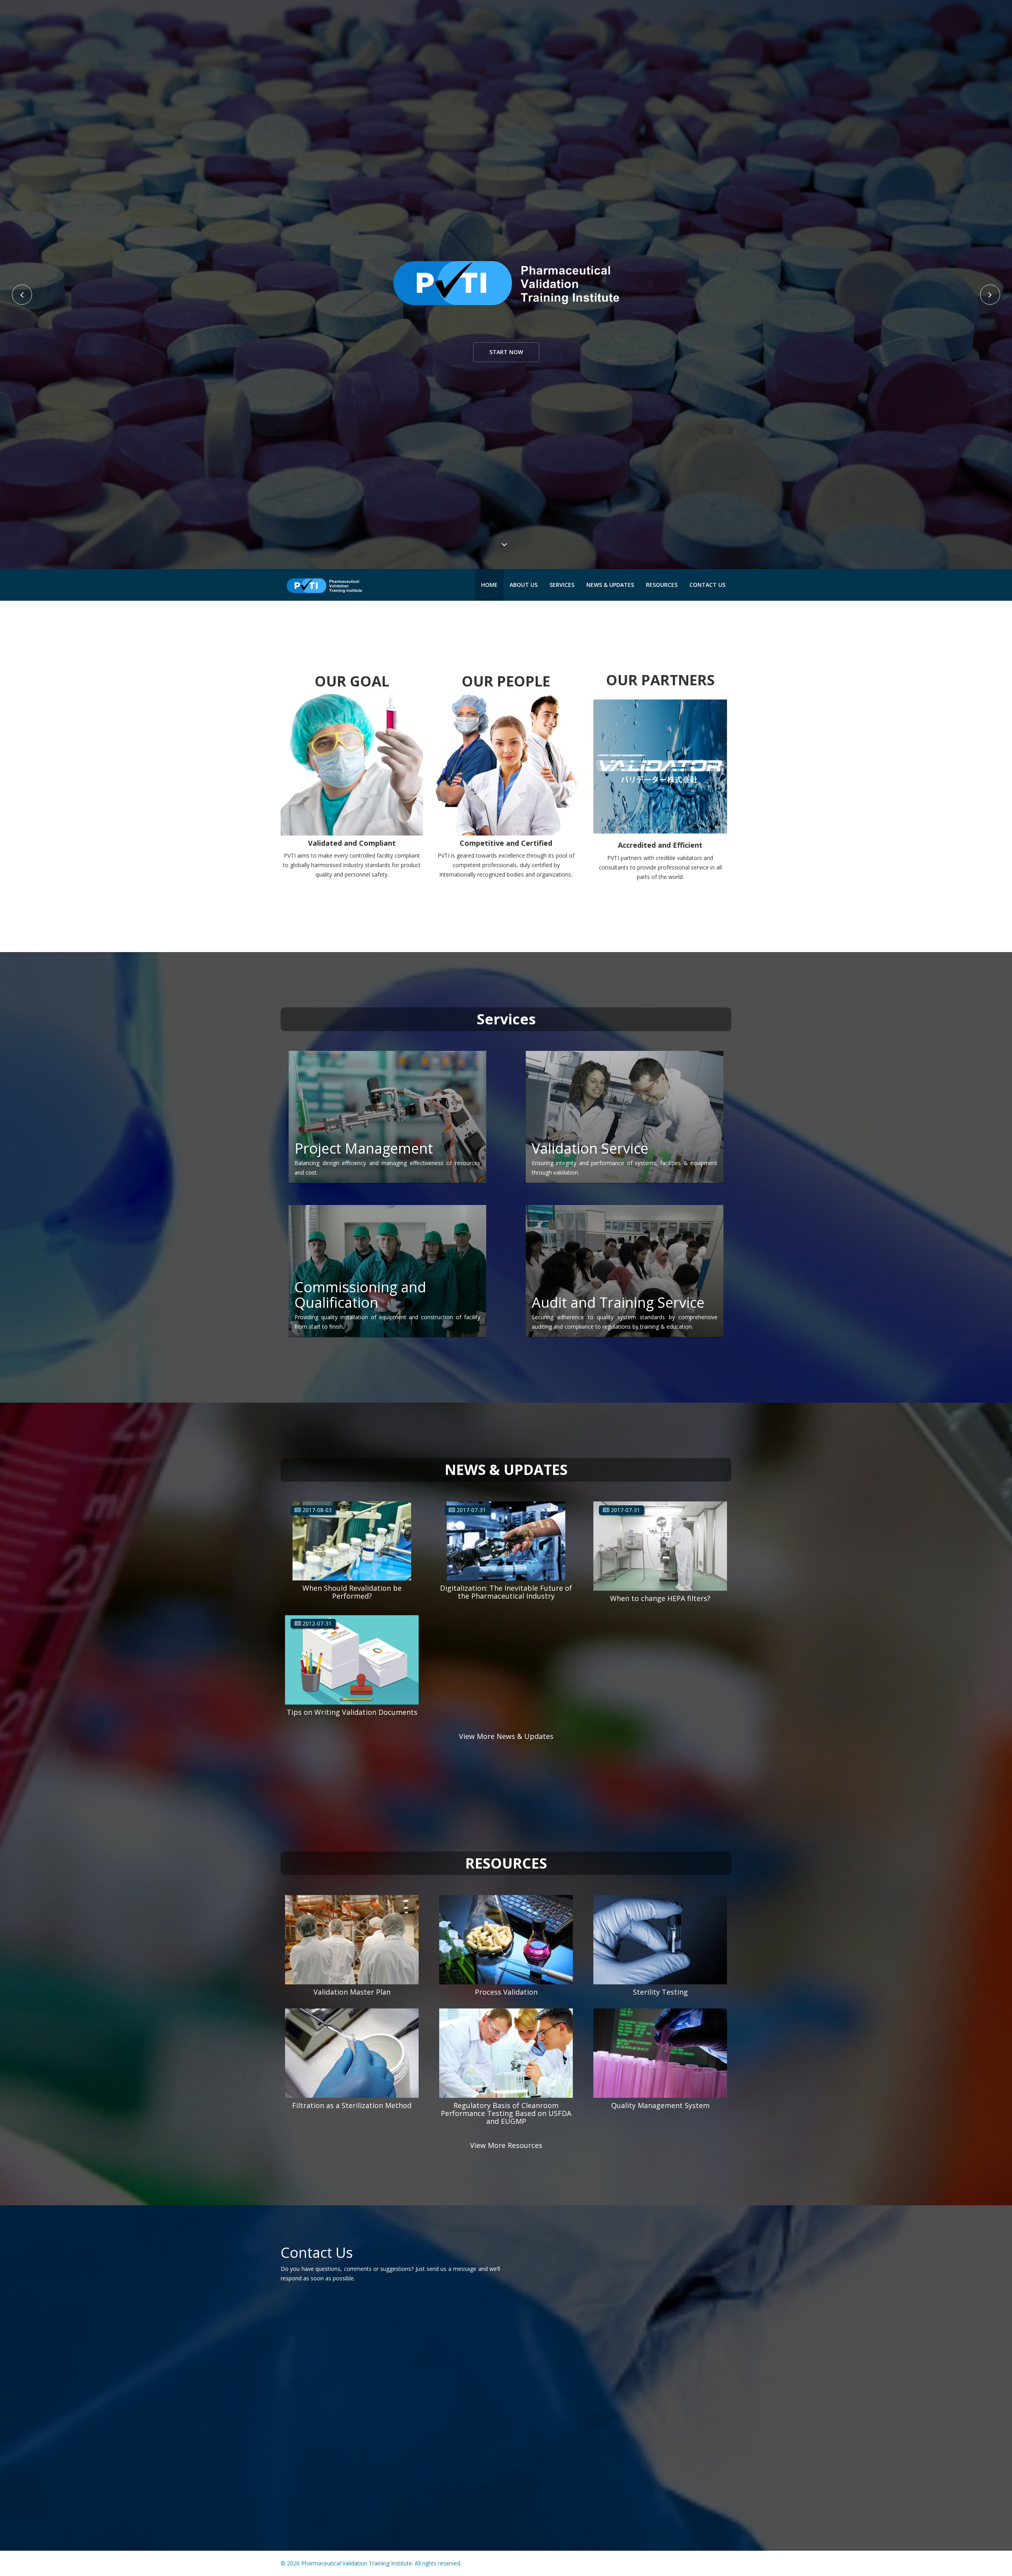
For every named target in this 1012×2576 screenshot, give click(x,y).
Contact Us (707, 585)
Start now (506, 352)
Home (489, 585)
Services (562, 585)
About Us (524, 585)
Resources (662, 585)
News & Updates (610, 585)
